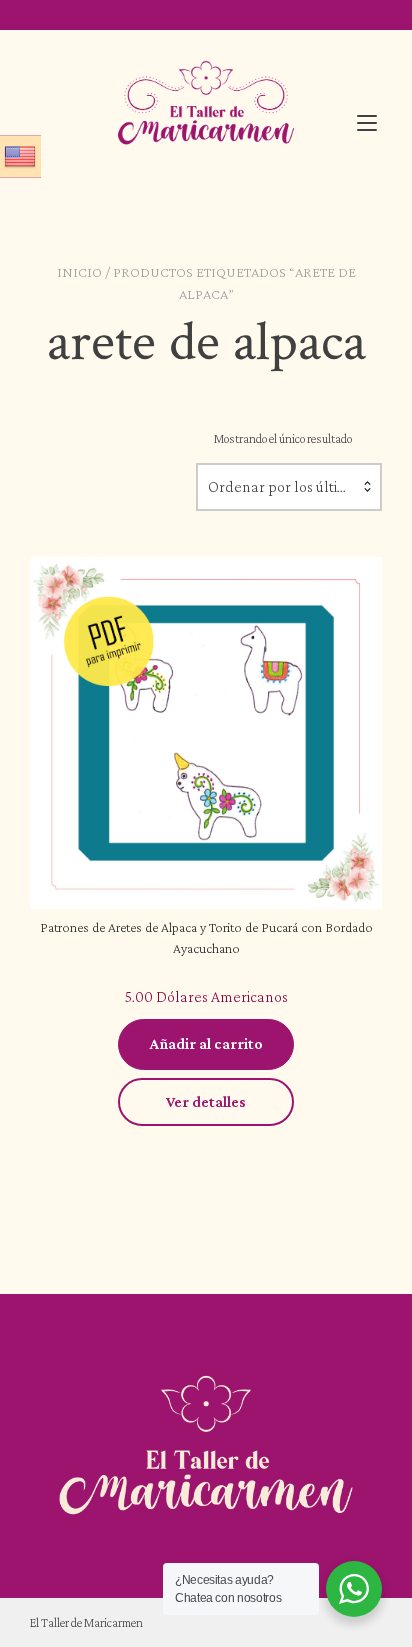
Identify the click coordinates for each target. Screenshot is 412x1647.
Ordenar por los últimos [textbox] (286, 486)
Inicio (79, 272)
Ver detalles (206, 1101)
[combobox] (289, 487)
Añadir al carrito (206, 1043)
